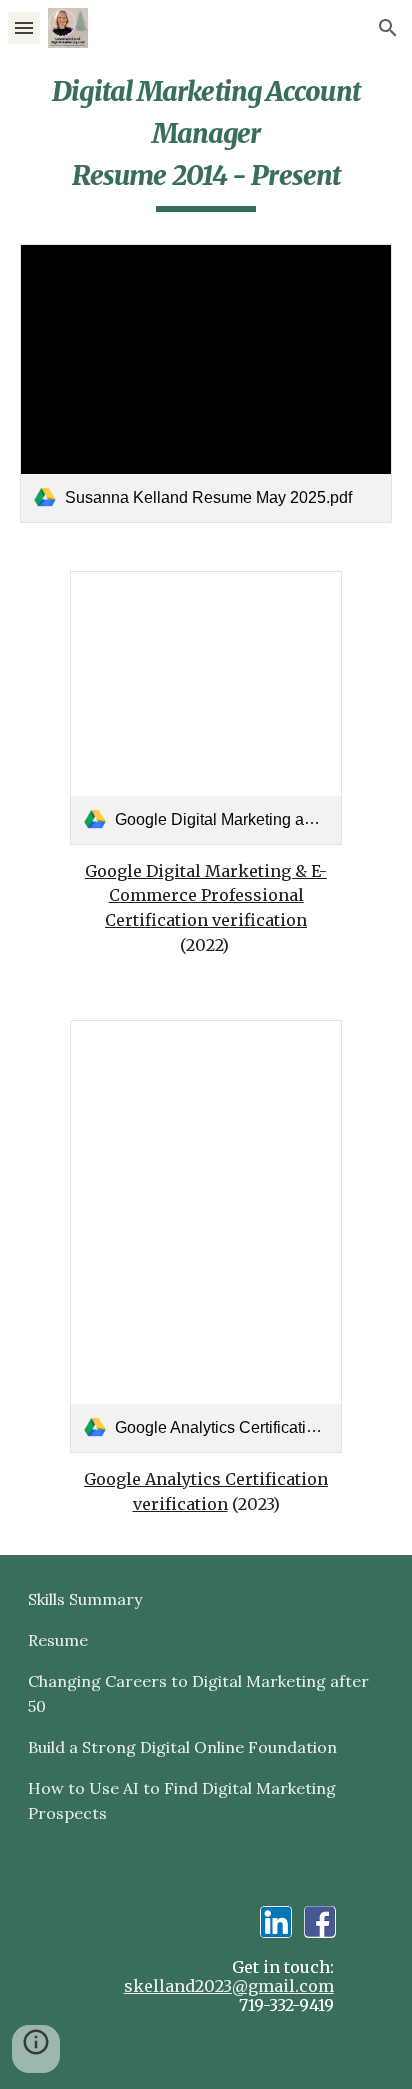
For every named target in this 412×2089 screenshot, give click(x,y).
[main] (206, 149)
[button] (24, 27)
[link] (206, 383)
